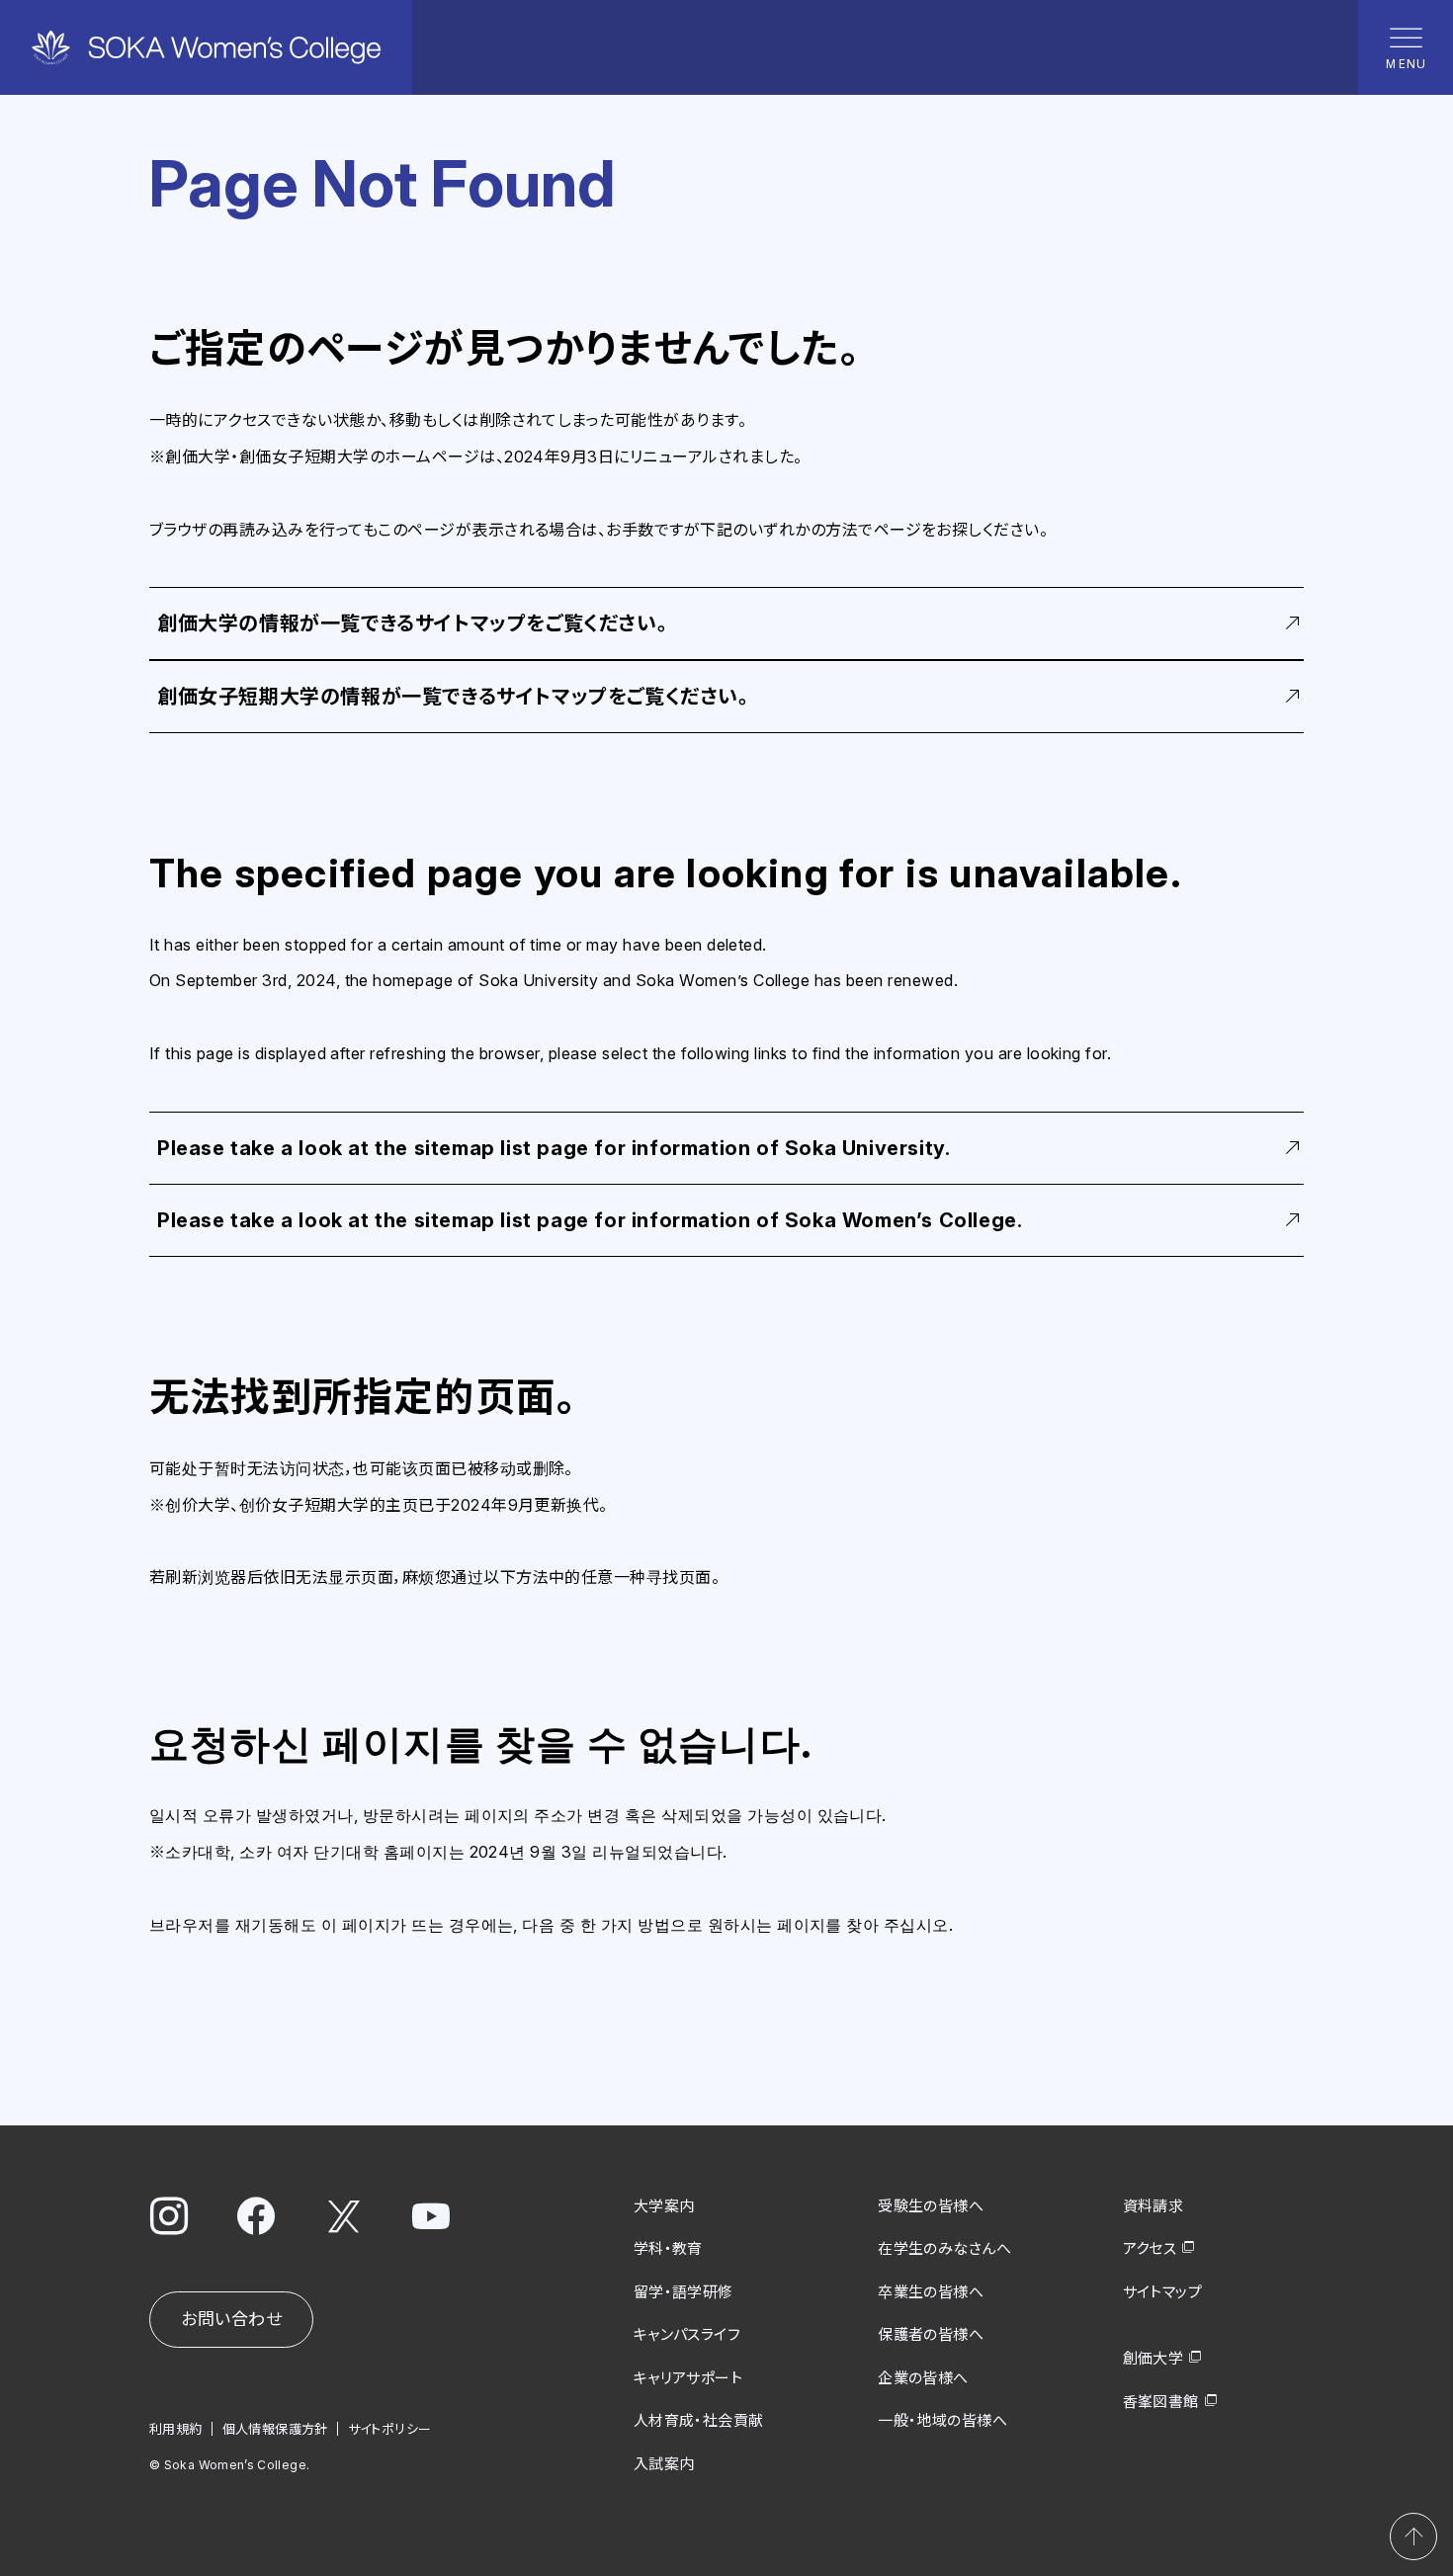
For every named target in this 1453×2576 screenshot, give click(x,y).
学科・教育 (668, 2248)
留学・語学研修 (684, 2292)
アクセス (1150, 2248)
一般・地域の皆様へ (942, 2420)
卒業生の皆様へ (931, 2292)
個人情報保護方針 (275, 2429)
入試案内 (664, 2464)
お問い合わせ (231, 2319)
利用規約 (176, 2429)
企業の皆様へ (923, 2378)
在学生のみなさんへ (944, 2248)
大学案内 (664, 2206)
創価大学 (1154, 2358)
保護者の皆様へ (931, 2334)
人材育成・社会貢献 (699, 2420)
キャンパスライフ (687, 2334)
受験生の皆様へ (931, 2206)
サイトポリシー (390, 2429)
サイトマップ (1163, 2292)
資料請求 (1154, 2206)
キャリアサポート (688, 2378)
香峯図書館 (1161, 2402)
